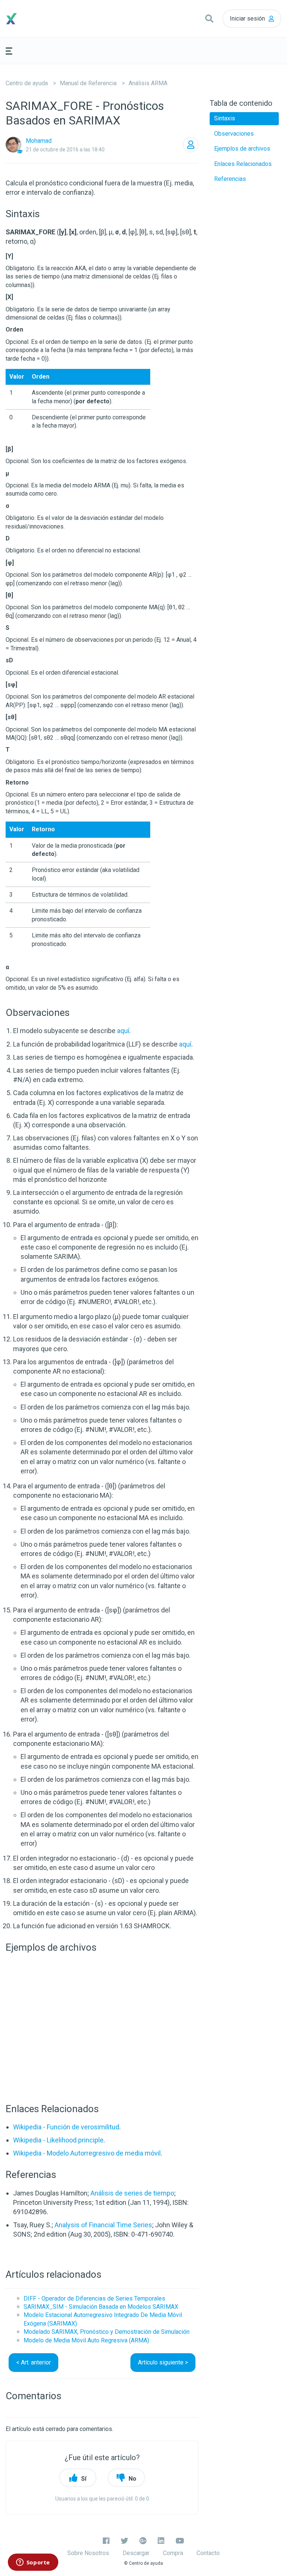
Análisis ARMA (148, 83)
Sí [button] (84, 2479)
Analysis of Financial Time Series (103, 2225)
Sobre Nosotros (88, 2553)
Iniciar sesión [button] (247, 19)
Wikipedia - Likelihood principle (58, 2140)
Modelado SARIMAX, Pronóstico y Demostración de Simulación (107, 2332)
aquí (123, 1031)
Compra (173, 2553)
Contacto (208, 2553)
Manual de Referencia (88, 83)
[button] (209, 19)
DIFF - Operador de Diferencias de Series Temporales (94, 2298)
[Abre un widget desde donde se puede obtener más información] (33, 2563)
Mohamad (39, 141)
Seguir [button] (191, 145)
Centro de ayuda (27, 83)
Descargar (136, 2553)
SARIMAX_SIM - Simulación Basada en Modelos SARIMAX (101, 2307)
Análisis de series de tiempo (132, 2193)
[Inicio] (40, 19)
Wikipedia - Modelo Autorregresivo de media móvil (87, 2153)
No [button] (132, 2479)
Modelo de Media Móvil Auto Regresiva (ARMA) (86, 2340)
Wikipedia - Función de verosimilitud (66, 2127)
